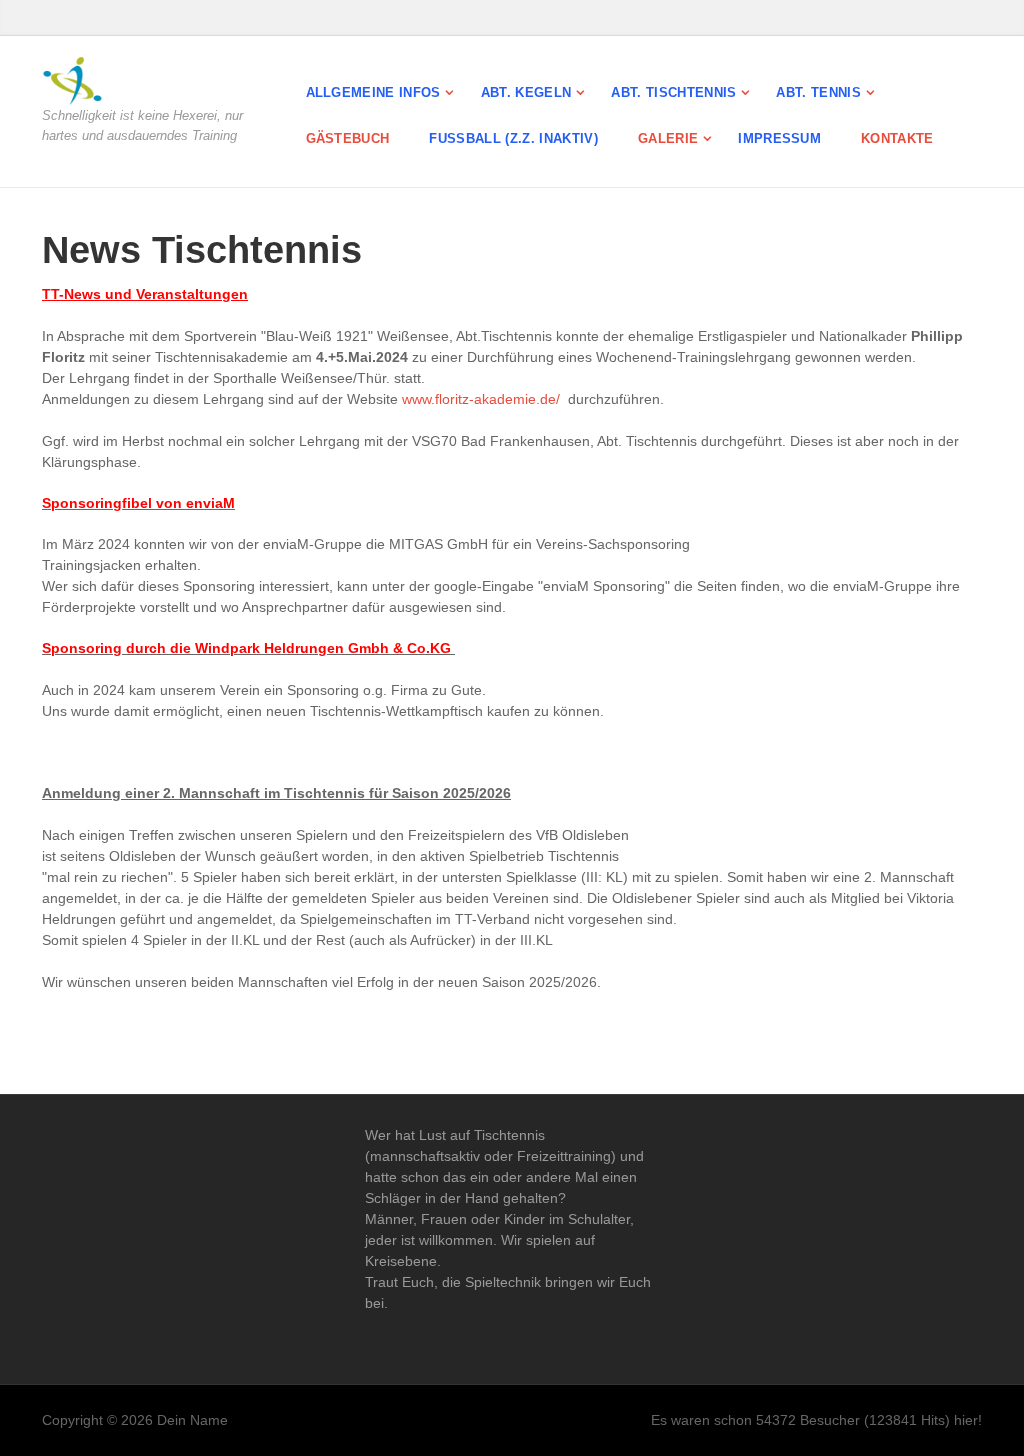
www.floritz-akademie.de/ (481, 399)
